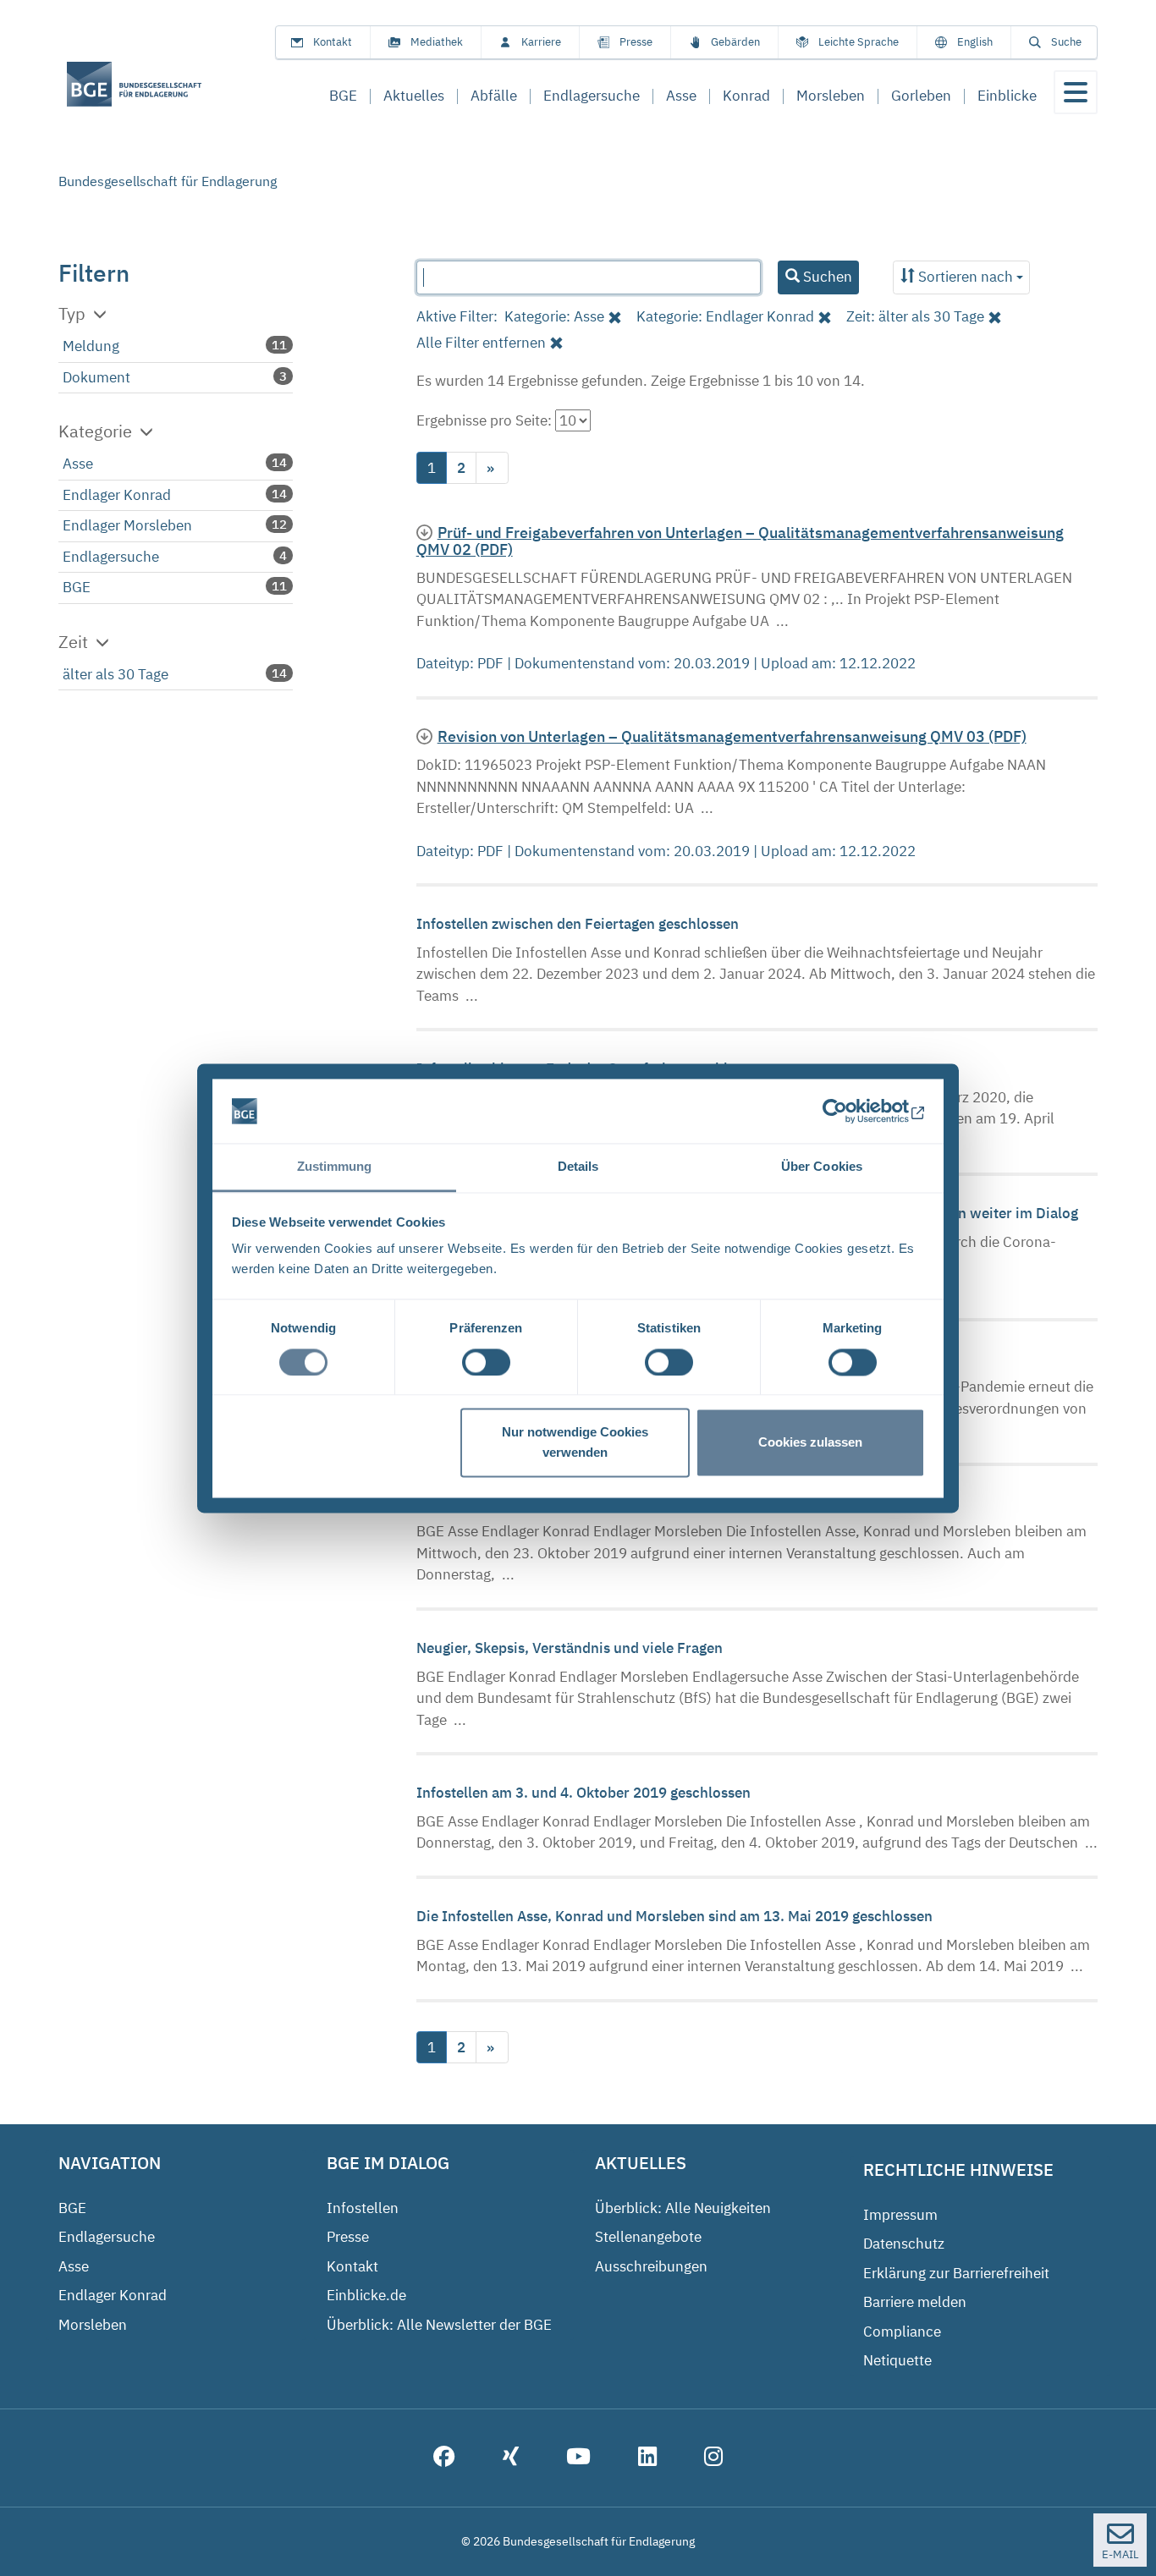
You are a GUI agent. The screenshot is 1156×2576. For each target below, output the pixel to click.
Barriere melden (915, 2302)
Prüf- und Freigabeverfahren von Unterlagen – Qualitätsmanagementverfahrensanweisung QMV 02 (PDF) (740, 541)
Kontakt (333, 42)
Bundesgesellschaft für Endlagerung (168, 181)
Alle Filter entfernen (481, 343)
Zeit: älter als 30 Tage (915, 316)
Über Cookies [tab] (822, 1167)
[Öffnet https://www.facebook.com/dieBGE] (444, 2458)
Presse (636, 42)
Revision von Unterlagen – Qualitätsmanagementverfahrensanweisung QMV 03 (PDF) (732, 736)
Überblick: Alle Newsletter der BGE (439, 2325)
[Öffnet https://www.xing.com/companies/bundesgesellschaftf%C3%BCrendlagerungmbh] (511, 2458)
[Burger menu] (1076, 92)
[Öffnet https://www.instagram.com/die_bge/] (713, 2458)
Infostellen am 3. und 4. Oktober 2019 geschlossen (585, 1793)
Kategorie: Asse (554, 316)
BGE (77, 587)
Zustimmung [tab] (335, 1167)
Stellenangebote (648, 2237)
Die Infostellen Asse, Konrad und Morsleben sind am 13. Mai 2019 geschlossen (676, 1916)
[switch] (486, 1362)
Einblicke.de (366, 2295)
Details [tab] (578, 1167)
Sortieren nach (966, 277)
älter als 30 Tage (116, 674)
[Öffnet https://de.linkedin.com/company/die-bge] (647, 2458)
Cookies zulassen (810, 1443)
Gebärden (735, 42)
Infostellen (363, 2208)
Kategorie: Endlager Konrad (725, 316)
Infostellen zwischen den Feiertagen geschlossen (579, 924)
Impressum (900, 2215)
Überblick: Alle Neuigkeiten (683, 2208)
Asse (78, 464)
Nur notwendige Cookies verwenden (575, 1443)
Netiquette (897, 2360)
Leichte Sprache (859, 42)
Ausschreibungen (651, 2266)
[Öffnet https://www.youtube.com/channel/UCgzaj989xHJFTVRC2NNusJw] (578, 2458)
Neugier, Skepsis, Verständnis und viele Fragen (571, 1648)
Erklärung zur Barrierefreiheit (956, 2273)
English (975, 42)
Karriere (541, 42)
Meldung (91, 346)
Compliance (902, 2332)
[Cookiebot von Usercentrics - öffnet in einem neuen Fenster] (851, 1111)
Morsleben (93, 2325)
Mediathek (437, 42)
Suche (1066, 42)
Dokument (96, 377)
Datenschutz (904, 2244)
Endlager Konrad (117, 495)
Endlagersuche (111, 557)
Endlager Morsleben (127, 525)
